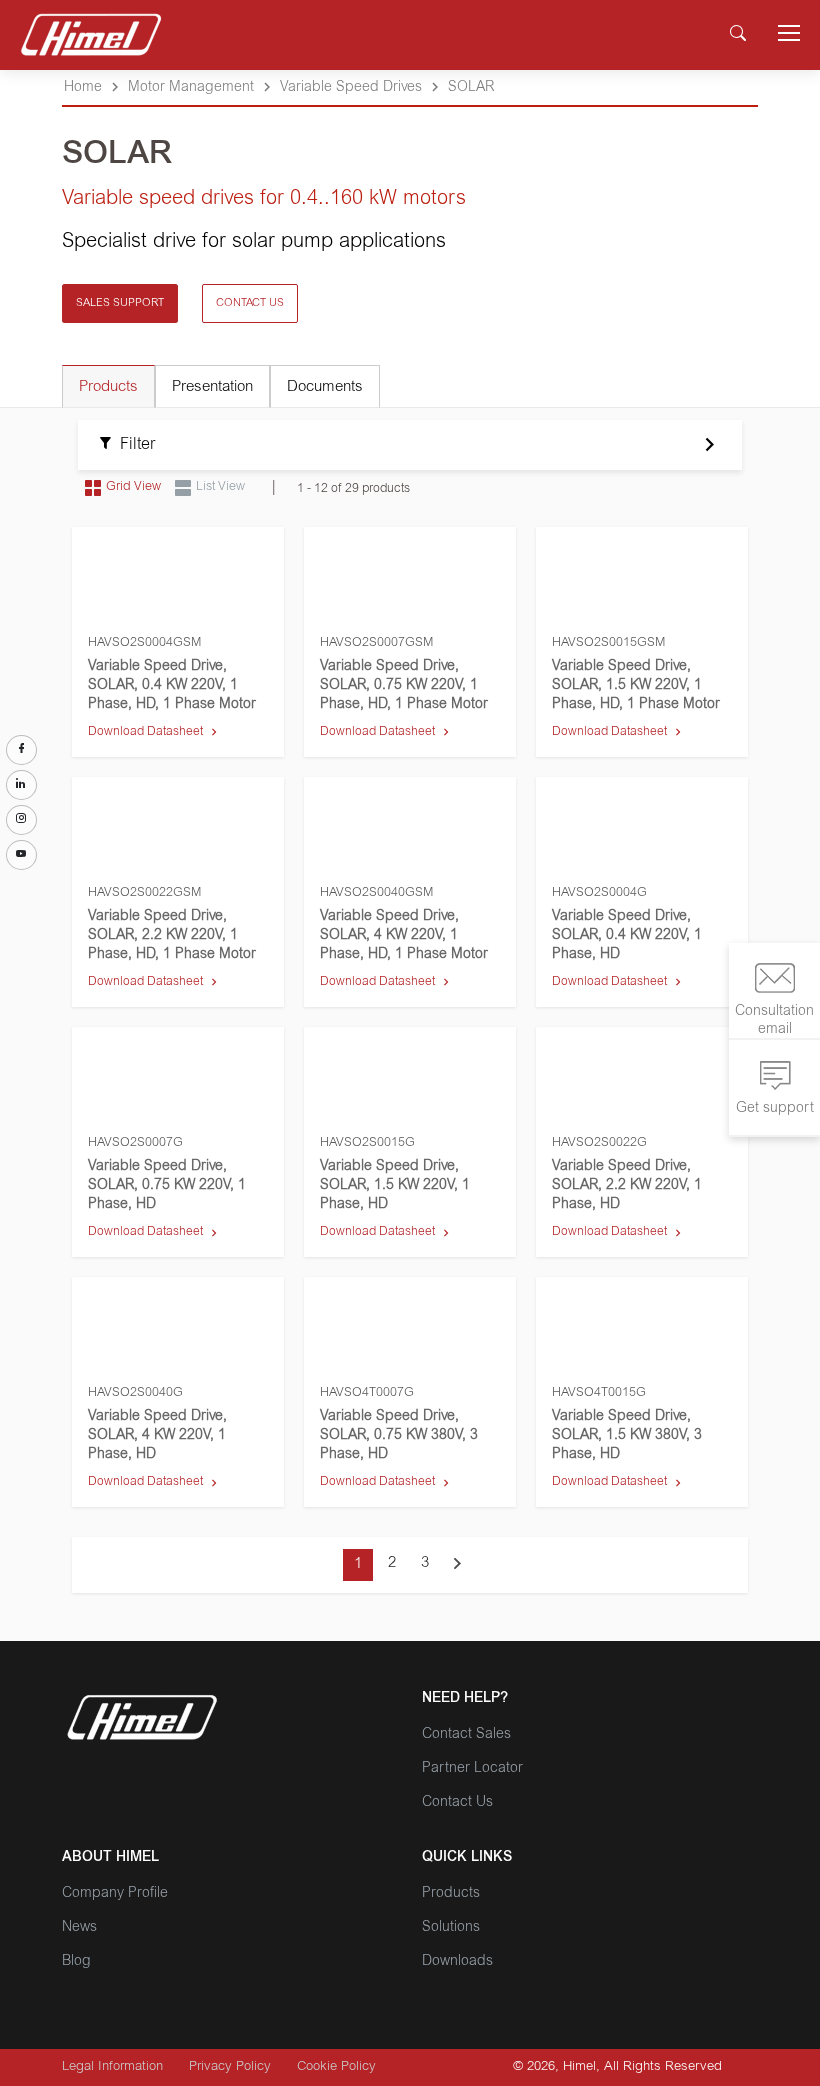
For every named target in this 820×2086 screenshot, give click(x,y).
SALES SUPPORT (120, 303)
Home (83, 88)
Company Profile (115, 1894)
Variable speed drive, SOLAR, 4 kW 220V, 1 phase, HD (157, 1436)
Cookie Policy (336, 2067)
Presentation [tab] (212, 387)
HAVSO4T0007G (367, 1393)
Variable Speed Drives (351, 88)
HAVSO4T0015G (599, 1393)
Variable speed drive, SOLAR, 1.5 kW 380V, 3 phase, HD (627, 1436)
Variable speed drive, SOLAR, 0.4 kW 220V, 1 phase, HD (627, 936)
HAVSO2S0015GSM (608, 643)
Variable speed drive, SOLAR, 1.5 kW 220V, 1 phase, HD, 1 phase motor (636, 686)
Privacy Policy (230, 2067)
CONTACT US (250, 303)
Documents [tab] (325, 387)
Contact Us (457, 1803)
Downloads (457, 1962)
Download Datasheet (145, 732)
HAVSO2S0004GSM (144, 643)
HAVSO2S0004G (599, 893)
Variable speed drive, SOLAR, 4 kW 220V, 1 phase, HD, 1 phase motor (404, 936)
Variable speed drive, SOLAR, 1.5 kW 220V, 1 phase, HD (395, 1186)
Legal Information (112, 2067)
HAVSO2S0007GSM (376, 643)
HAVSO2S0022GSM (144, 893)
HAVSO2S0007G (135, 1143)
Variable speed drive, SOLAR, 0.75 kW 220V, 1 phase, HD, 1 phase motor (404, 686)
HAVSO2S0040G (135, 1393)
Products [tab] (108, 387)
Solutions (451, 1928)
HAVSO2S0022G (599, 1143)
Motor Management (191, 88)
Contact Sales (466, 1735)
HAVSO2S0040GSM (376, 893)
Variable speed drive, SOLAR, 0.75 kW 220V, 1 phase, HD (167, 1186)
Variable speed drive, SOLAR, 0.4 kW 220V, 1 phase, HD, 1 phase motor (172, 686)
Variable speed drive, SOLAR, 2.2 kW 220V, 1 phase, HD (627, 1186)
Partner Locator (472, 1769)
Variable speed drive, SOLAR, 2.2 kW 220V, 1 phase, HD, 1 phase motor (172, 936)
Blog (76, 1962)
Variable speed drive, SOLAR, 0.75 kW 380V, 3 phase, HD (399, 1436)
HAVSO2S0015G (367, 1143)
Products (451, 1894)
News (79, 1928)
